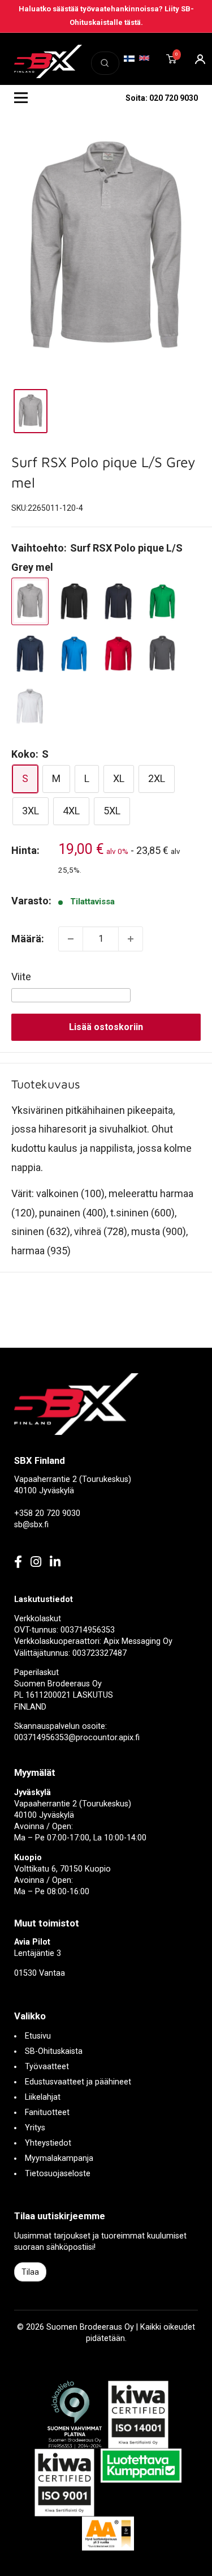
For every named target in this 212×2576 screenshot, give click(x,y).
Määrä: (28, 939)
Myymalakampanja (59, 2158)
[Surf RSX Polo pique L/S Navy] (30, 654)
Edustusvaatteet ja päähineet (78, 2082)
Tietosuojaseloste (58, 2174)
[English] (144, 58)
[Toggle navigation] (21, 98)
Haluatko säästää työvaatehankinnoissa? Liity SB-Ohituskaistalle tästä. (106, 16)
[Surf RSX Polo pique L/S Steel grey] (162, 654)
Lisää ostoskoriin (106, 1027)
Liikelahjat (43, 2097)
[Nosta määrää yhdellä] (131, 939)
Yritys (35, 2128)
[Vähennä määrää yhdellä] (71, 939)
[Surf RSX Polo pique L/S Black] (74, 602)
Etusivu (38, 2036)
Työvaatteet (47, 2067)
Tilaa (30, 2272)
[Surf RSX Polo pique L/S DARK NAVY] (118, 602)
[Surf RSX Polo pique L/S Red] (118, 654)
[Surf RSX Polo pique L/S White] (30, 706)
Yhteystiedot (48, 2143)
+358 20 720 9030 (47, 1513)
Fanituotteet (47, 2113)
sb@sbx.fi (31, 1525)
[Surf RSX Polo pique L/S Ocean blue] (74, 654)
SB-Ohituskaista (54, 2051)
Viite (21, 977)
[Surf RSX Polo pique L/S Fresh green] (162, 602)
